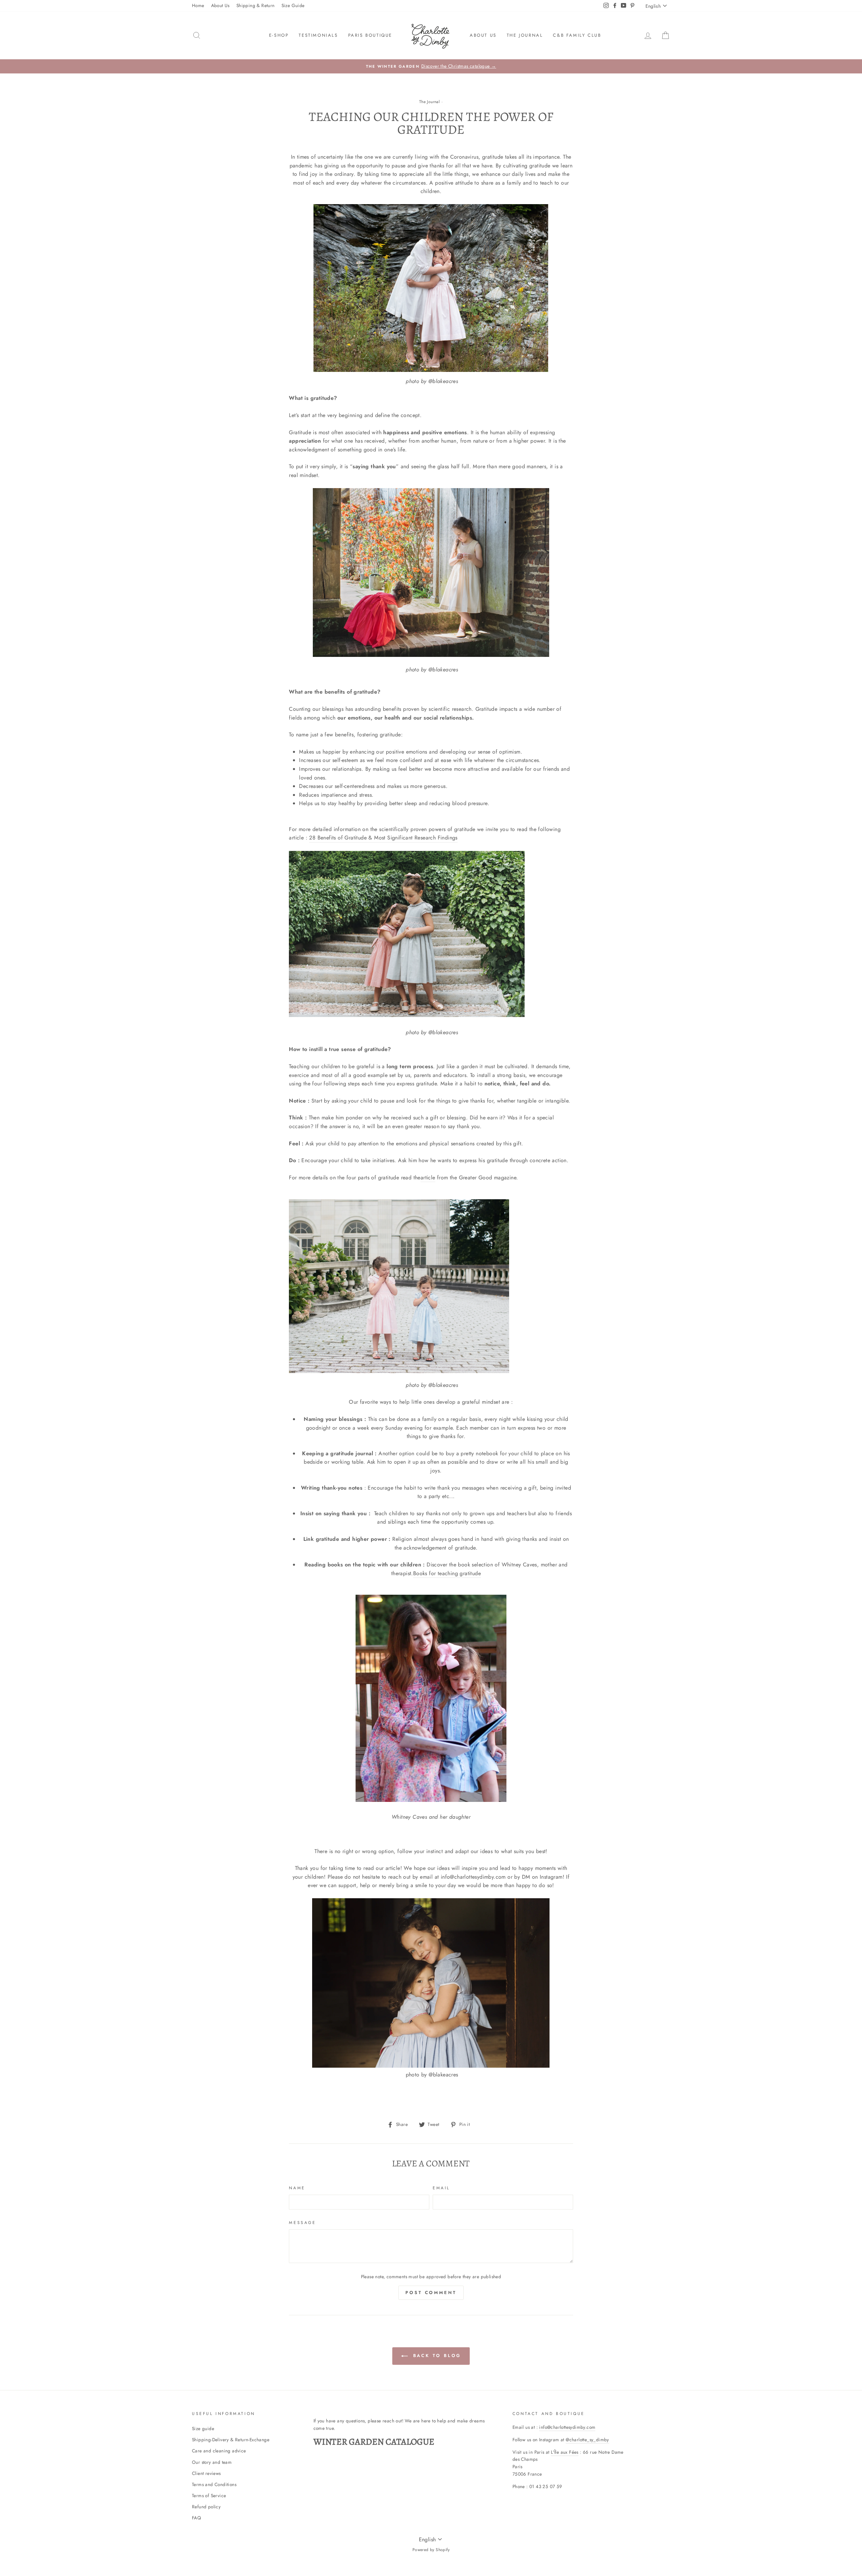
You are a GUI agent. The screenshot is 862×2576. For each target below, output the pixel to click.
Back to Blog (436, 2356)
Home (198, 5)
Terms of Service (209, 2495)
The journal (525, 35)
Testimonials (318, 35)
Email (441, 2188)
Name (297, 2188)
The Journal (429, 102)
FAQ (196, 2518)
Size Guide (293, 5)
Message (302, 2223)
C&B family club (577, 35)
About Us (220, 5)
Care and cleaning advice (219, 2451)
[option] (431, 66)
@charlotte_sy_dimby (587, 2440)
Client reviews (206, 2473)
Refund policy (206, 2507)
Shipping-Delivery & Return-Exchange (231, 2440)
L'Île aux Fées (565, 2452)
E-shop (279, 35)
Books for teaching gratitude (447, 1573)
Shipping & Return (256, 5)
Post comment (431, 2293)
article (428, 1178)
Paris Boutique (370, 35)
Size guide (203, 2428)
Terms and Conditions (214, 2484)
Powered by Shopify (431, 2550)
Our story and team (212, 2462)
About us (483, 35)
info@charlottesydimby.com (567, 2427)
